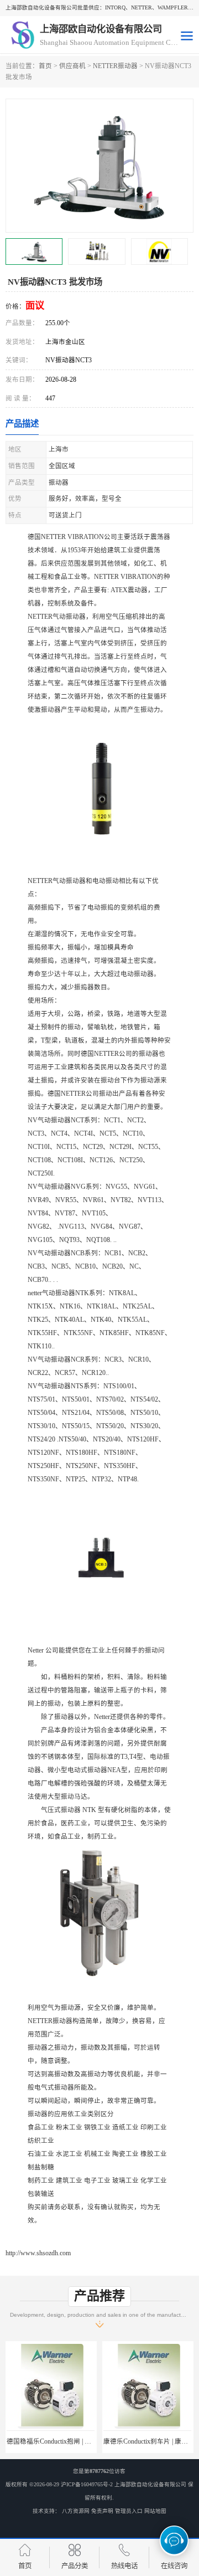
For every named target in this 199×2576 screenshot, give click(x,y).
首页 (45, 66)
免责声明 (102, 2511)
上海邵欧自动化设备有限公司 (150, 2484)
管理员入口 (129, 2511)
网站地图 (155, 2511)
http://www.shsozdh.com (38, 2253)
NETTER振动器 (115, 66)
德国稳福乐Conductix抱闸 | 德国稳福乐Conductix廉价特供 (89, 2441)
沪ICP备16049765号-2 (87, 2484)
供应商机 (72, 66)
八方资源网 (76, 2511)
